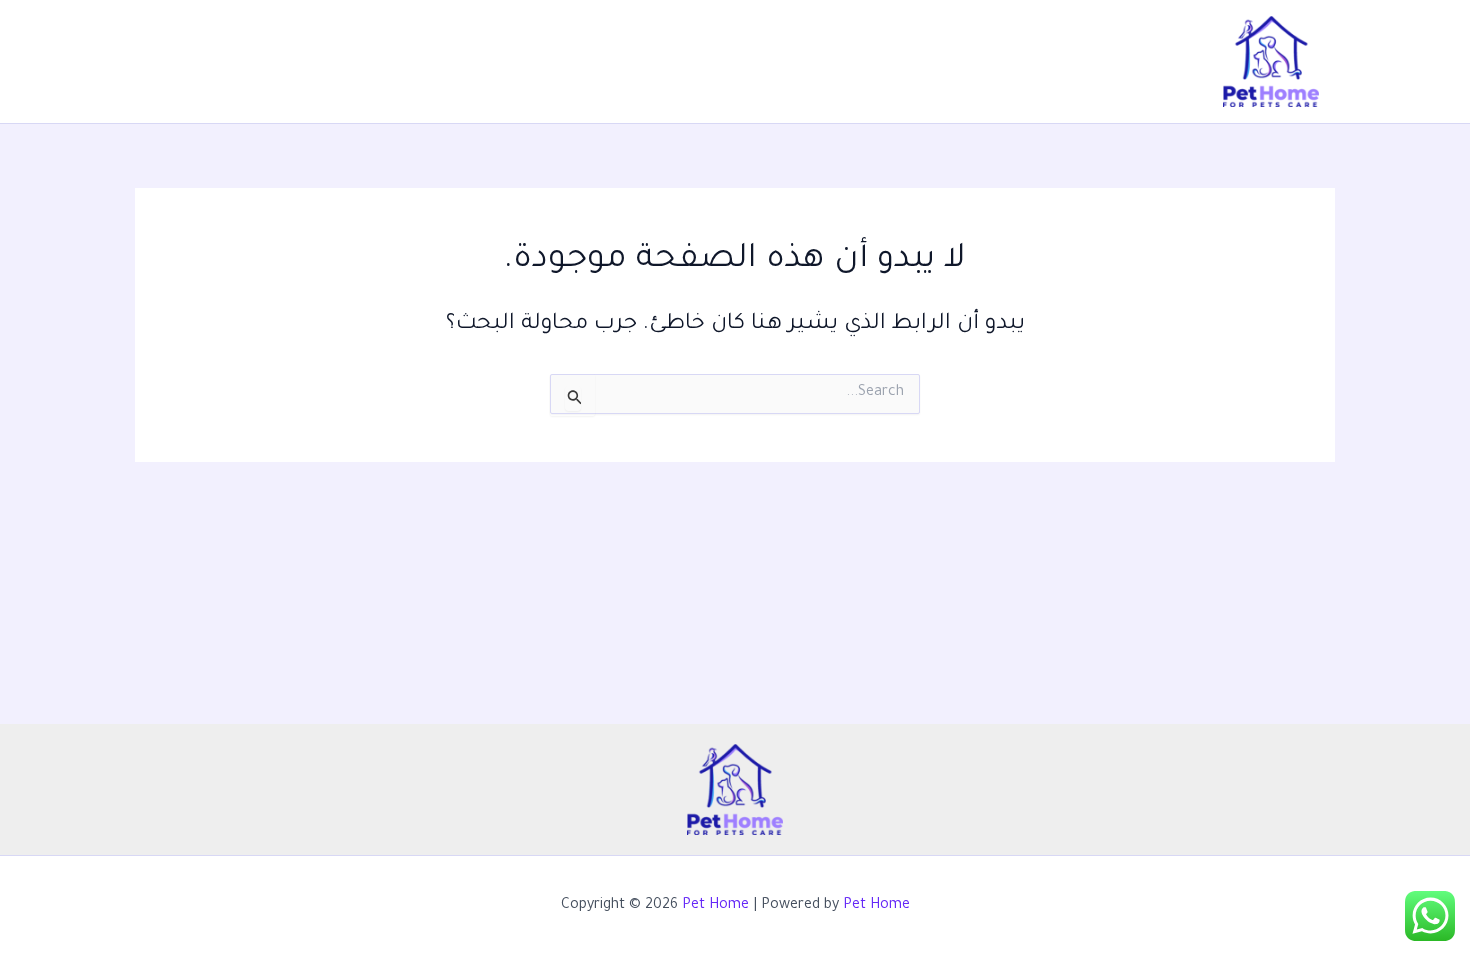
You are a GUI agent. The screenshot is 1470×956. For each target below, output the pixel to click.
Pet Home (715, 906)
